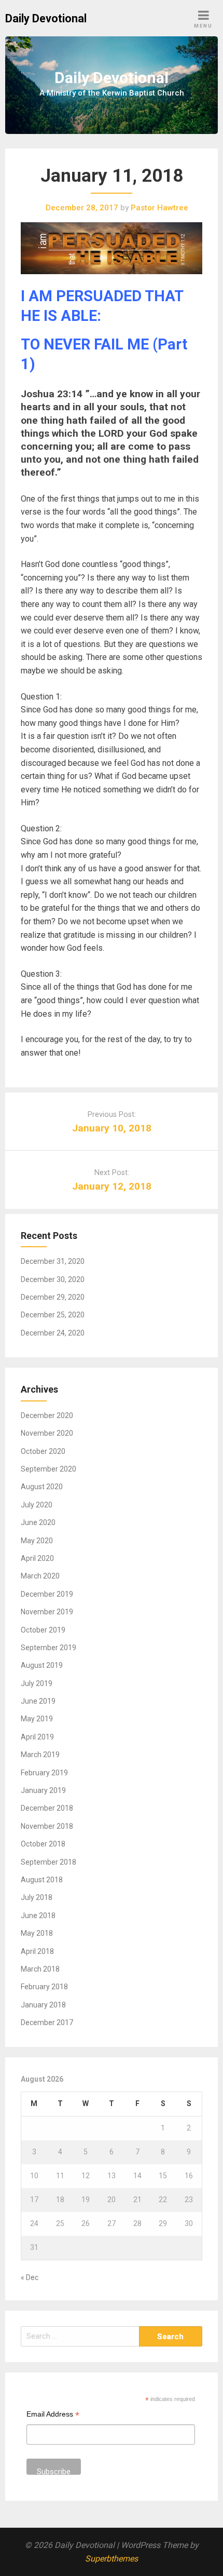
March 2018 (40, 1969)
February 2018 (44, 1987)
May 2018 (37, 1933)
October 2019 (43, 1630)
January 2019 (43, 1790)
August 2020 (42, 1487)
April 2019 (37, 1737)
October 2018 (43, 1844)
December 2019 (47, 1594)
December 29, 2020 (53, 1297)
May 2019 (37, 1719)
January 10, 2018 (112, 1128)
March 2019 (40, 1755)
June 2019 (38, 1701)
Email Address (53, 2415)
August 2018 (42, 1880)
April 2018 (37, 1951)
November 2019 (47, 1612)
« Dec (30, 2277)
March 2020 (40, 1576)
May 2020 (37, 1541)
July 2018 (37, 1897)
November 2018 (47, 1826)
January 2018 (43, 2005)
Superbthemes (112, 2559)
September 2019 (48, 1648)
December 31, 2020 (53, 1261)
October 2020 (43, 1451)
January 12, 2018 (112, 1186)
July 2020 (37, 1505)
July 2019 (37, 1683)
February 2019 (44, 1773)
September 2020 (48, 1469)
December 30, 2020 (53, 1279)
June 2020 (38, 1522)
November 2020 (47, 1433)
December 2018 (47, 1808)
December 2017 (47, 2022)
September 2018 (48, 1862)
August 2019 (42, 1665)
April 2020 (37, 1558)
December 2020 (47, 1415)
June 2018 (38, 1916)
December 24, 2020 (53, 1333)
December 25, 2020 (53, 1315)
